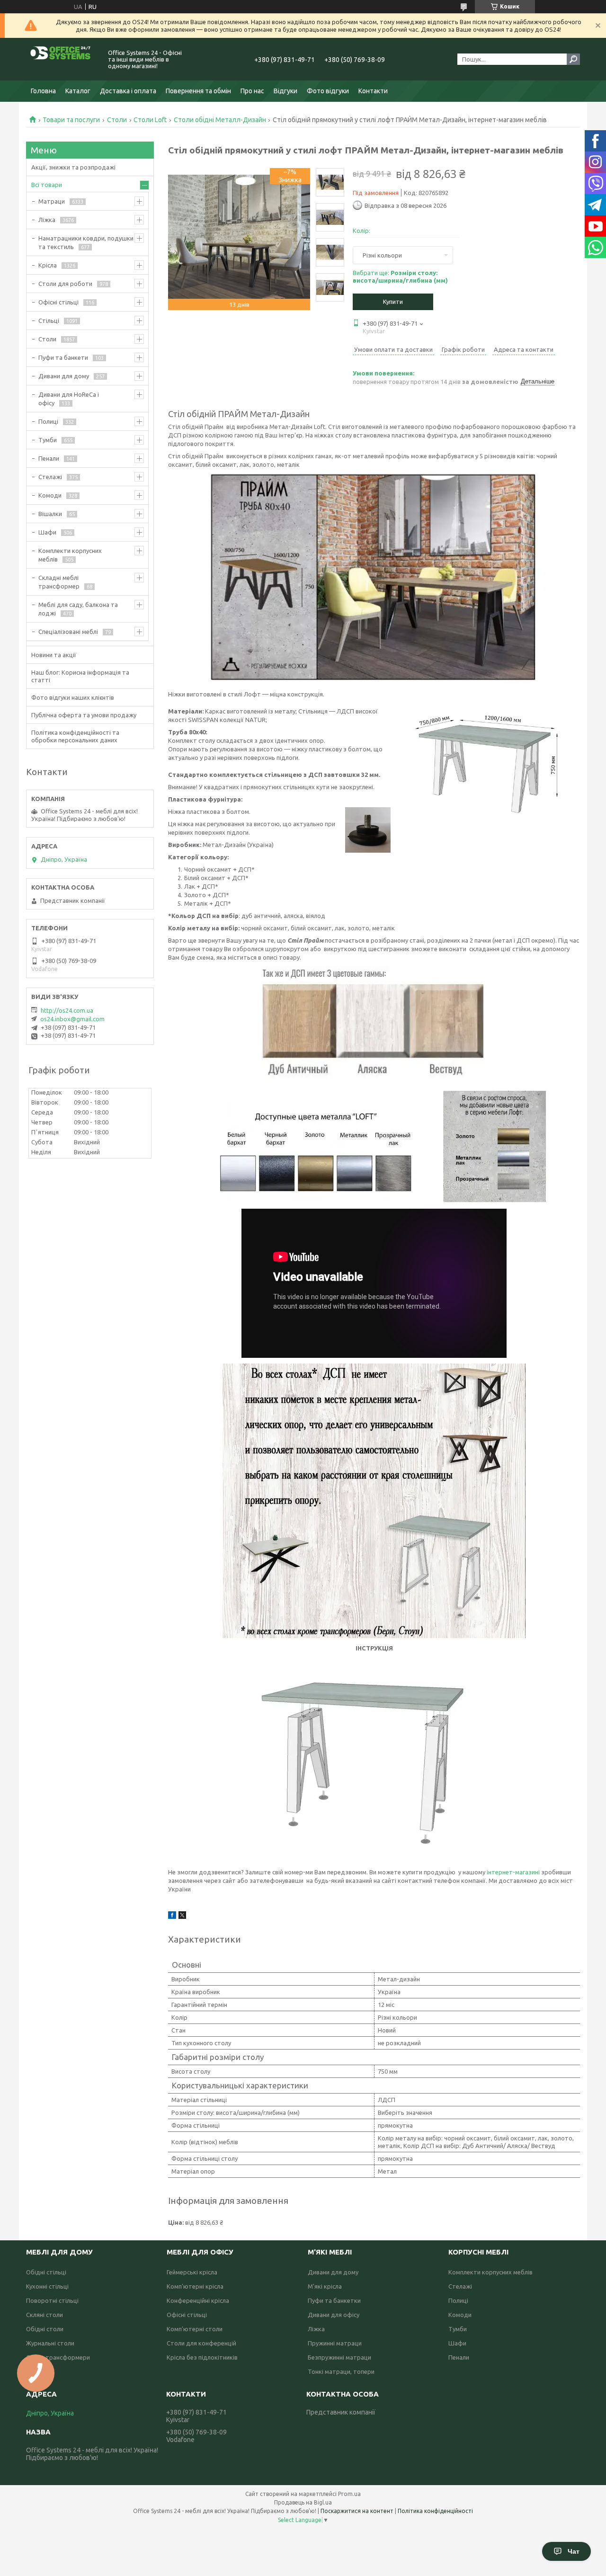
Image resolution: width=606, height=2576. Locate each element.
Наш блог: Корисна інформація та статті (80, 676)
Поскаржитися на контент (357, 2511)
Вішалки (50, 514)
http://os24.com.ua (67, 1010)
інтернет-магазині (513, 1872)
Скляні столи (45, 2315)
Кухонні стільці (47, 2286)
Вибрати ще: (400, 276)
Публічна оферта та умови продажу (84, 715)
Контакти (373, 91)
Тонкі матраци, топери (341, 2371)
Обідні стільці (46, 2272)
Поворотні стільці (52, 2300)
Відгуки (285, 91)
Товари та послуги (71, 120)
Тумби (48, 440)
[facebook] (172, 1916)
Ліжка (47, 220)
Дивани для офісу (334, 2315)
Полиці (48, 421)
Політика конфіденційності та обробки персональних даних (75, 736)
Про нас (252, 91)
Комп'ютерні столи (195, 2329)
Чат (574, 2551)
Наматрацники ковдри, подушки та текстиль (86, 242)
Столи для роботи (65, 284)
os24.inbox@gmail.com (72, 1019)
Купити (393, 302)
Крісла (48, 265)
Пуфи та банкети (63, 357)
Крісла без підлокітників (202, 2357)
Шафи (47, 532)
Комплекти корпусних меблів (70, 555)
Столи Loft (150, 120)
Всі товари (47, 185)
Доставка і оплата (128, 91)
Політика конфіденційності (435, 2511)
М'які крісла (325, 2286)
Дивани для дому (64, 376)
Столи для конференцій (201, 2343)
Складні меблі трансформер (59, 582)
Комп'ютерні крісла (195, 2286)
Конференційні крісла (198, 2300)
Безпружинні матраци (339, 2357)
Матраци (52, 201)
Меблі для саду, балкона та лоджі (78, 609)
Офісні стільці (58, 302)
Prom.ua (349, 2494)
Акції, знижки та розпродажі (73, 167)
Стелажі (50, 477)
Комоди (50, 495)
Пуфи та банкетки (334, 2300)
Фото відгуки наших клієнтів (73, 697)
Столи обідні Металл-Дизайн (220, 120)
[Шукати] (573, 59)
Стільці (49, 321)
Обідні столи (45, 2329)
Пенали (49, 458)
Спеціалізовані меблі (68, 632)
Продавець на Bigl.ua (303, 2502)
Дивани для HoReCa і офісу (69, 399)
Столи (117, 120)
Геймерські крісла (192, 2272)
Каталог (78, 91)
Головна (43, 91)
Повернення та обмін (198, 91)
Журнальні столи (50, 2343)
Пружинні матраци (335, 2343)
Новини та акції (54, 655)
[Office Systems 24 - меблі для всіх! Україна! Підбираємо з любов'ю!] (62, 59)
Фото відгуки (328, 91)
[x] (182, 1916)
